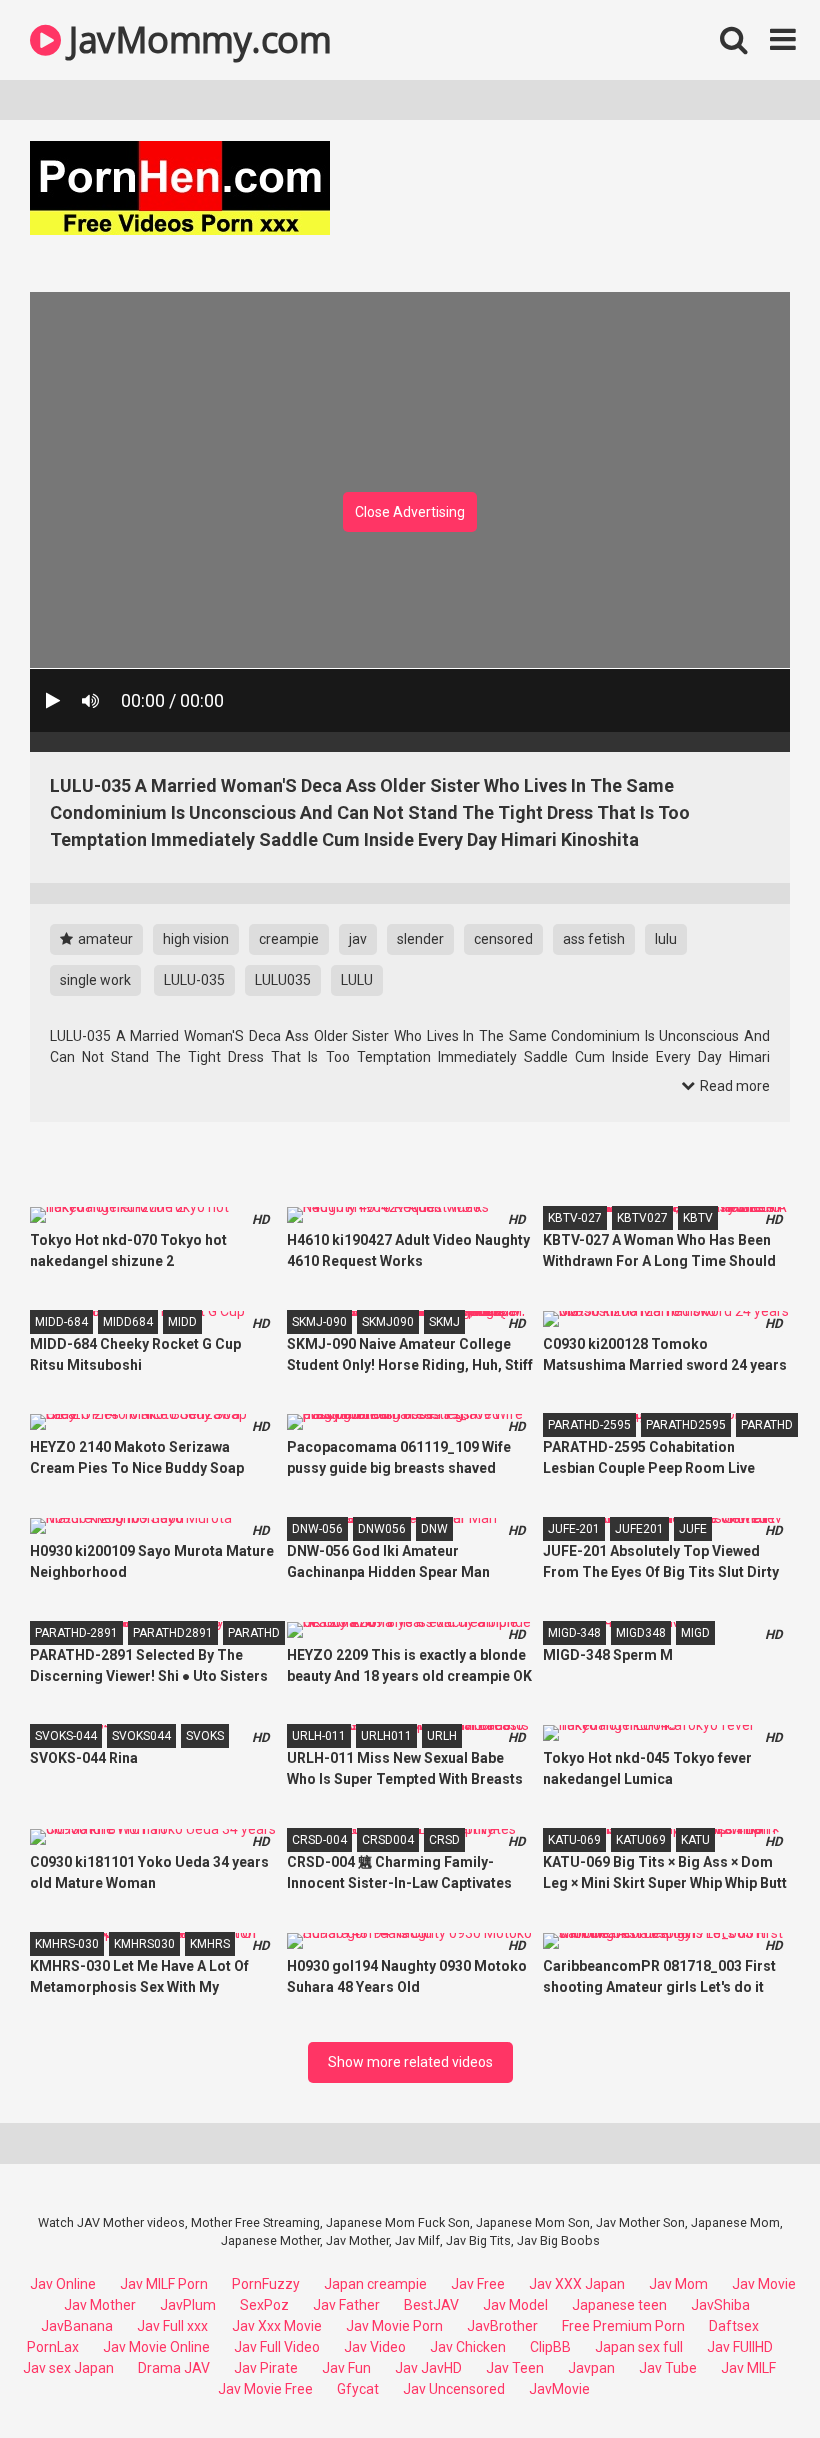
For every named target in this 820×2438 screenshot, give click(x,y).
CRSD (444, 1840)
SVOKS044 (141, 1736)
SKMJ (444, 1322)
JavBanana (77, 2326)
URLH (442, 1736)
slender (420, 939)
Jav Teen (515, 2368)
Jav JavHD (428, 2368)
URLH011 (386, 1736)
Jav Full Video (277, 2347)
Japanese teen (619, 2305)
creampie (289, 939)
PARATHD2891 (173, 1633)
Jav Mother (100, 2305)
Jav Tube (668, 2368)
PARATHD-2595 (589, 1425)
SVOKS (205, 1736)
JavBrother (502, 2326)
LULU (357, 980)
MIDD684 (128, 1322)
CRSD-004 (319, 1840)
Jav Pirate (266, 2368)
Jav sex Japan (68, 2368)
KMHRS (210, 1944)
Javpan (591, 2368)
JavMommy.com (196, 39)
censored (503, 939)
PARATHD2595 (686, 1425)
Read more (733, 1086)
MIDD (182, 1322)
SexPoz (264, 2305)
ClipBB (550, 2347)
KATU (695, 1840)
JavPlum (188, 2305)
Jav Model (515, 2305)
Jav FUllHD (740, 2347)
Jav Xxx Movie (277, 2326)
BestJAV (431, 2305)
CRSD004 (388, 1840)
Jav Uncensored (454, 2389)
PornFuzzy (266, 2284)
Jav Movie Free (265, 2389)
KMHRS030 (144, 1944)
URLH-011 (319, 1736)
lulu (666, 939)
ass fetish (594, 939)
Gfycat (358, 2389)
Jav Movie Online (156, 2347)
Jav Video (375, 2347)
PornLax (53, 2347)
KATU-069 (574, 1840)
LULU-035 (194, 980)
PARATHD (767, 1425)
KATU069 (641, 1840)
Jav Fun (346, 2368)
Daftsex (734, 2326)
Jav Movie (764, 2284)
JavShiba (720, 2305)
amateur (104, 939)
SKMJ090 (388, 1322)
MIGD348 (641, 1633)
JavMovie (559, 2389)
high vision (196, 939)
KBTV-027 (575, 1218)
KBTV (698, 1218)
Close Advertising (410, 512)
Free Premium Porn (623, 2326)
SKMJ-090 (319, 1322)
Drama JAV (174, 2368)
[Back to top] (753, 2377)
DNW (434, 1529)
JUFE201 (639, 1529)
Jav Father (346, 2305)
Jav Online (63, 2284)
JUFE (693, 1529)
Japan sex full (639, 2347)
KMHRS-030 (67, 1944)
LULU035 (283, 980)
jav (358, 939)
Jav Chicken (468, 2347)
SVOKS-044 (66, 1736)
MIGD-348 (574, 1633)
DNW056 (382, 1529)
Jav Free (478, 2284)
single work (95, 980)
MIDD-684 (61, 1322)
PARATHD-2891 (76, 1633)
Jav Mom (678, 2284)
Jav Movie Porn (394, 2326)
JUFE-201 (574, 1529)
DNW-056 (317, 1529)
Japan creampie (375, 2284)
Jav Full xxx (172, 2326)
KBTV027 (642, 1218)
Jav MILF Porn (164, 2284)
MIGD (695, 1633)
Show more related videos (410, 2062)
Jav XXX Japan (577, 2284)
